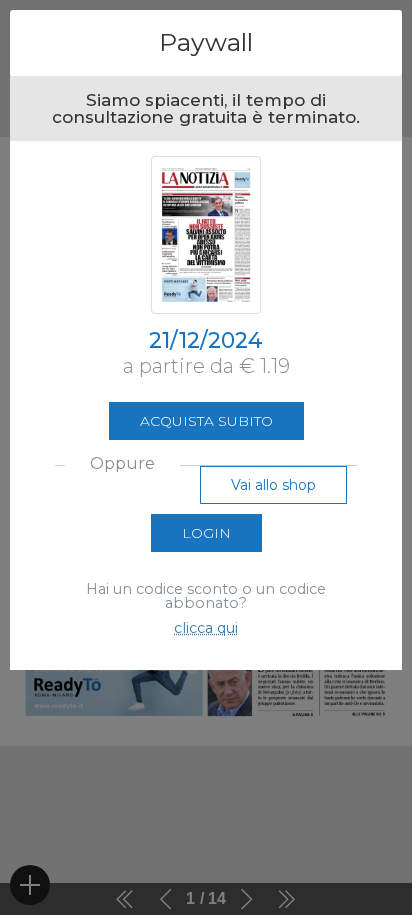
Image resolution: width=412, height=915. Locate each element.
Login (206, 533)
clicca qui (206, 628)
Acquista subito (206, 421)
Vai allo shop (273, 485)
